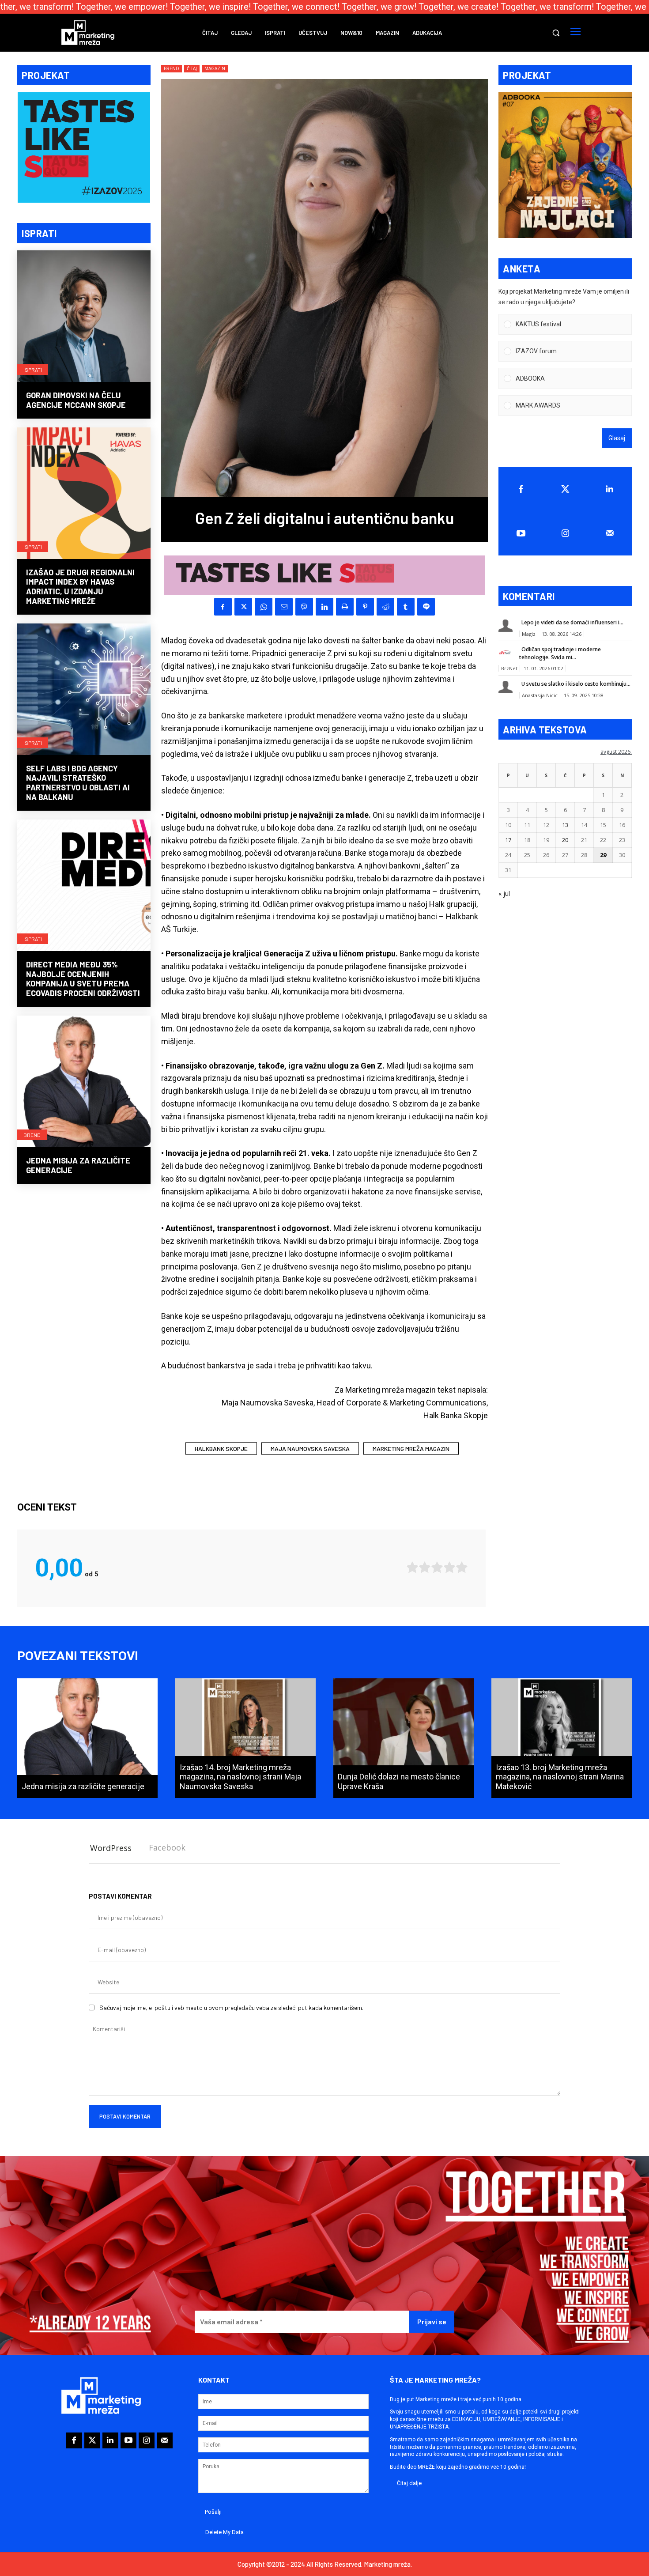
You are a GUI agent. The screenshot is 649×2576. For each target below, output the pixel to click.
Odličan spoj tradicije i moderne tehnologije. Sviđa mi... (560, 653)
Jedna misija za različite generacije (78, 1165)
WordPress (111, 1848)
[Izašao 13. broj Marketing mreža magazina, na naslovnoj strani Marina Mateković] (562, 1738)
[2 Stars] (425, 1567)
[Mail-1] (609, 533)
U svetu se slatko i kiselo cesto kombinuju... (576, 684)
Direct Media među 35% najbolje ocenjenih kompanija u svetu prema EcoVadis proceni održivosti (83, 979)
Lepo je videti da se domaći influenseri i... (572, 622)
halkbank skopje (221, 1449)
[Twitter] (565, 489)
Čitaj (192, 68)
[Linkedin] (324, 607)
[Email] (284, 607)
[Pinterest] (365, 607)
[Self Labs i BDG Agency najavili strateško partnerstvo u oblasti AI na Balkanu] (84, 690)
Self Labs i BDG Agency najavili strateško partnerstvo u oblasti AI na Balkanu (78, 783)
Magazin (215, 68)
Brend (32, 1135)
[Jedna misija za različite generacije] (84, 1082)
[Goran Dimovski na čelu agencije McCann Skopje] (84, 317)
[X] (243, 607)
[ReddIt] (385, 607)
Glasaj (617, 438)
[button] (556, 33)
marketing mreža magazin (411, 1449)
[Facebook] (223, 607)
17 (508, 840)
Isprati (33, 370)
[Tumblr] (406, 607)
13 (565, 825)
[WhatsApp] (264, 607)
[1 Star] (412, 1567)
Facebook (167, 1847)
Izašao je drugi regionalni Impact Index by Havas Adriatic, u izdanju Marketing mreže (80, 587)
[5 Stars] (462, 1567)
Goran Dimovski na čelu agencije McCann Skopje (76, 400)
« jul (504, 893)
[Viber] (304, 607)
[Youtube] (521, 533)
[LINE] (426, 607)
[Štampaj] (345, 607)
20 (565, 840)
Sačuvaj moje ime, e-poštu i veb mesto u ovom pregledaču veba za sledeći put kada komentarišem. (231, 2008)
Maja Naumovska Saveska (310, 1449)
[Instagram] (565, 533)
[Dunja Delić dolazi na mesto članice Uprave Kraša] (404, 1738)
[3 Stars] (437, 1567)
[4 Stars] (449, 1567)
